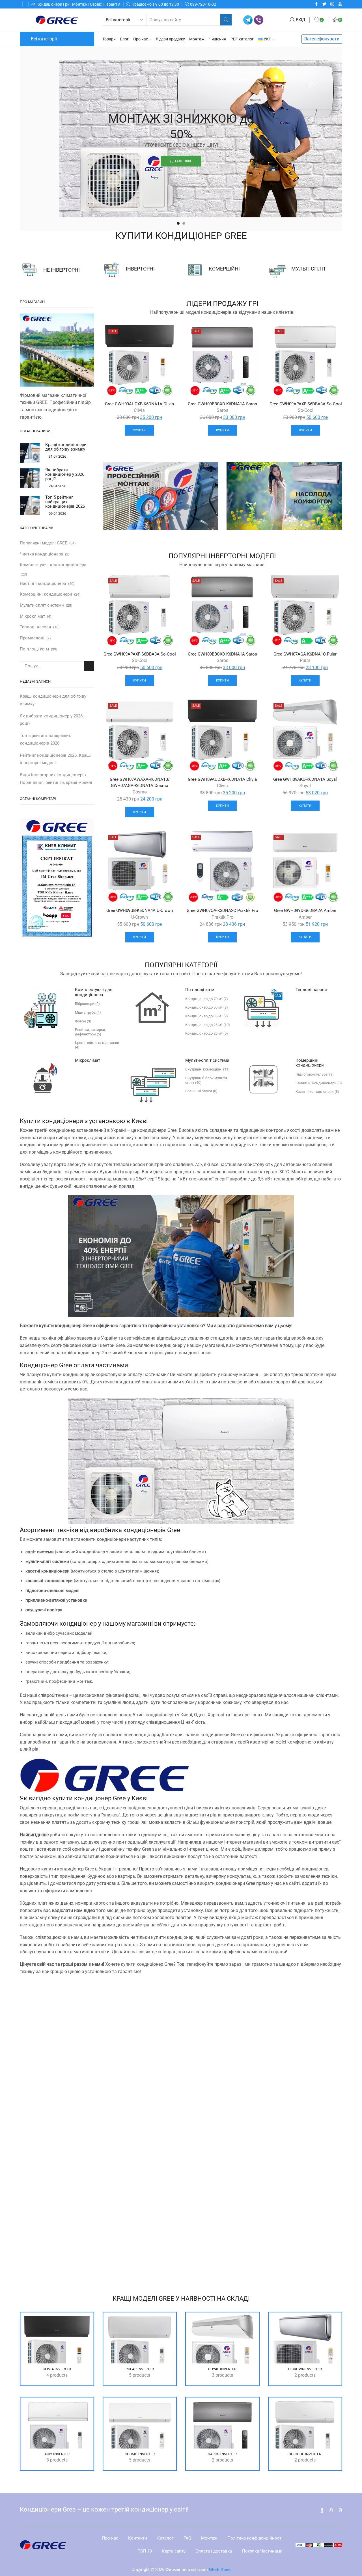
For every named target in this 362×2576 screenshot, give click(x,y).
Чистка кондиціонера (41, 554)
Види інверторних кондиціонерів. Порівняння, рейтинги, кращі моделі (56, 779)
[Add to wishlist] (167, 335)
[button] (178, 223)
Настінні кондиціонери (43, 583)
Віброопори (87, 1004)
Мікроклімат (32, 616)
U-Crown (140, 917)
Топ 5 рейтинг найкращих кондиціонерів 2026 (65, 502)
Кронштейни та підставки (97, 1045)
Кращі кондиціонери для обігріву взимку (66, 447)
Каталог (165, 2538)
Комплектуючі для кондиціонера (53, 565)
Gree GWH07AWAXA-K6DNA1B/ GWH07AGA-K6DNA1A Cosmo (140, 782)
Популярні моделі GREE (44, 543)
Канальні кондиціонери (319, 1083)
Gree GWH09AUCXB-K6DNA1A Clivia (139, 404)
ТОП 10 (145, 2551)
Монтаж (197, 39)
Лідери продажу (170, 39)
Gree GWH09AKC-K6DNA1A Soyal (305, 779)
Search (89, 666)
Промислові (32, 638)
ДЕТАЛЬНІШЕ (181, 153)
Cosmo (140, 792)
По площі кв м (34, 649)
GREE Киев (220, 2569)
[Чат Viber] (259, 20)
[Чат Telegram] (248, 20)
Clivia (139, 410)
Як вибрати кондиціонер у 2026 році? (65, 474)
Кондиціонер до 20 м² (207, 1033)
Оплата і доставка (214, 2551)
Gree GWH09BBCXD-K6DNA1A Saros (222, 404)
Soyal (305, 786)
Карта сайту (174, 2551)
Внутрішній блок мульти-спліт (207, 1080)
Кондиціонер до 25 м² (208, 1025)
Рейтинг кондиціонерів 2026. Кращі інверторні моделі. (55, 759)
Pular (305, 660)
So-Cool (306, 410)
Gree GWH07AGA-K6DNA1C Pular (305, 654)
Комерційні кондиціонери (46, 594)
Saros (222, 410)
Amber (305, 917)
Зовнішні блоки (201, 1091)
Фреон (83, 1021)
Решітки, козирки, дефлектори (90, 1032)
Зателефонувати (322, 39)
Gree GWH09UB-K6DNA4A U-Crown (140, 910)
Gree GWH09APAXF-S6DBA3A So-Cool (306, 404)
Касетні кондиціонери (317, 1092)
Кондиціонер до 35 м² (207, 1016)
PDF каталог (242, 39)
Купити (139, 430)
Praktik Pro (222, 917)
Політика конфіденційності (255, 2538)
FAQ (187, 2538)
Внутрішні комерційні (207, 1069)
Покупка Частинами (262, 2551)
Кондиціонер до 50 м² (207, 1007)
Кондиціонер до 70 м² (207, 999)
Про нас (141, 39)
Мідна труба (88, 1012)
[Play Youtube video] (181, 2121)
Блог (124, 39)
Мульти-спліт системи (42, 605)
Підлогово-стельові (315, 1074)
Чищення (217, 39)
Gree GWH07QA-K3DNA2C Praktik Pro (222, 910)
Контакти (138, 2538)
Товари (109, 39)
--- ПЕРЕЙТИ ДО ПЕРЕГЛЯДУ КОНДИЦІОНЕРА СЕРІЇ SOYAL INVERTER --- (181, 2273)
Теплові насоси (35, 627)
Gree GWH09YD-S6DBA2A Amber (305, 910)
